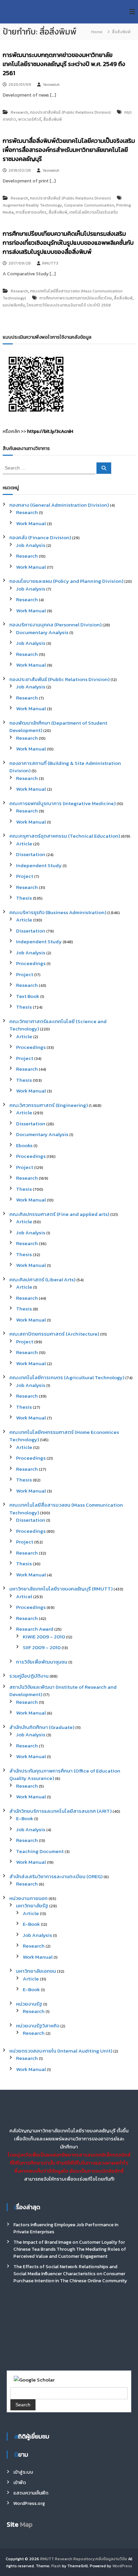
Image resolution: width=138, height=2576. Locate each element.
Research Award (35, 1629)
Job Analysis (31, 545)
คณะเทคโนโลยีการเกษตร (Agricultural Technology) (67, 1377)
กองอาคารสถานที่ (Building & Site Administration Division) (65, 767)
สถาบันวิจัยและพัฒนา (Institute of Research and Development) (63, 1691)
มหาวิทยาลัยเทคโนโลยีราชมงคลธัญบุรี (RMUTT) (61, 1589)
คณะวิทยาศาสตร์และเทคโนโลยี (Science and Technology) (58, 1025)
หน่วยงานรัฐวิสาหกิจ (38, 2026)
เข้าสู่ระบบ (23, 2472)
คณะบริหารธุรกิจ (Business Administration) (58, 912)
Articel (24, 1596)
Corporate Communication (89, 205)
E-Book (25, 1818)
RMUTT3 (50, 263)
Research (19, 112)
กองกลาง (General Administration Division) (59, 505)
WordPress (122, 2566)
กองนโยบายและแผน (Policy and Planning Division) (66, 581)
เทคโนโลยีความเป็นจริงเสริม (94, 212)
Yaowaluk (51, 85)
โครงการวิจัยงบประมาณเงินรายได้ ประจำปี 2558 (69, 305)
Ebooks (24, 1145)
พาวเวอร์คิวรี (30, 119)
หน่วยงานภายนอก (28, 1898)
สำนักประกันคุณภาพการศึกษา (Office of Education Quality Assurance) (65, 1775)
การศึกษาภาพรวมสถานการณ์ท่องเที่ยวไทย (76, 298)
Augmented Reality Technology (32, 205)
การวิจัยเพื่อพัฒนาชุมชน (42, 1662)
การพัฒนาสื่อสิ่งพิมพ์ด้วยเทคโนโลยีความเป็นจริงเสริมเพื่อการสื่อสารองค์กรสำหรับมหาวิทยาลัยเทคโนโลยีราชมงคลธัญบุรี (69, 150)
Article (24, 844)
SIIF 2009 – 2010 (42, 1647)
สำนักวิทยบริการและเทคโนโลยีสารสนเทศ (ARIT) (60, 1811)
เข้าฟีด (20, 2483)
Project (25, 876)
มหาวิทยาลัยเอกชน (36, 1971)
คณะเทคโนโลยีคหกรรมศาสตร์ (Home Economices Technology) (64, 1436)
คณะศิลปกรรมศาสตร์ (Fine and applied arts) (59, 1214)
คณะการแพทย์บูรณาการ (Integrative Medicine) (62, 803)
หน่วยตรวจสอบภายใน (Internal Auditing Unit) (61, 2051)
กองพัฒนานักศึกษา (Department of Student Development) (58, 727)
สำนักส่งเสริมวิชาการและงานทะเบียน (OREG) (56, 1876)
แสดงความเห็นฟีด (31, 2493)
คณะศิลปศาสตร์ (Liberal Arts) (42, 1279)
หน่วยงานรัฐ (29, 2004)
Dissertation (31, 854)
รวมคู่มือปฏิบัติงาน (29, 1676)
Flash (56, 2566)
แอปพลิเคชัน (14, 305)
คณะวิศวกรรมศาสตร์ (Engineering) (49, 1105)
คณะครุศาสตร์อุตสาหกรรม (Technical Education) (65, 836)
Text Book (28, 996)
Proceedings (31, 963)
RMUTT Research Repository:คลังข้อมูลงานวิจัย (84, 2559)
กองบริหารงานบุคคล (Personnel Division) (55, 625)
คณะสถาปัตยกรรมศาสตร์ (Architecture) (54, 1334)
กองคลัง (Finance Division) (40, 537)
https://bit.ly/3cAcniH (50, 431)
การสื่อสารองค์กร (31, 212)
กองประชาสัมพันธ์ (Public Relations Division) (71, 112)
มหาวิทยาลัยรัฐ (32, 1906)
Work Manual (31, 523)
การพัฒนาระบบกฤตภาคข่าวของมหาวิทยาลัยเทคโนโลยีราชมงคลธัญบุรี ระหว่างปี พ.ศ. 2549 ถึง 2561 (64, 64)
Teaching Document (40, 1851)
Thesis (24, 898)
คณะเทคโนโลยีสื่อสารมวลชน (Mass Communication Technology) (66, 1509)
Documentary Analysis (42, 632)
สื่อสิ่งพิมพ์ (53, 119)
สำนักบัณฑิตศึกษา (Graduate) (42, 1727)
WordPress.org (29, 2503)
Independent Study (39, 865)
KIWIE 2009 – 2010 (44, 1637)
